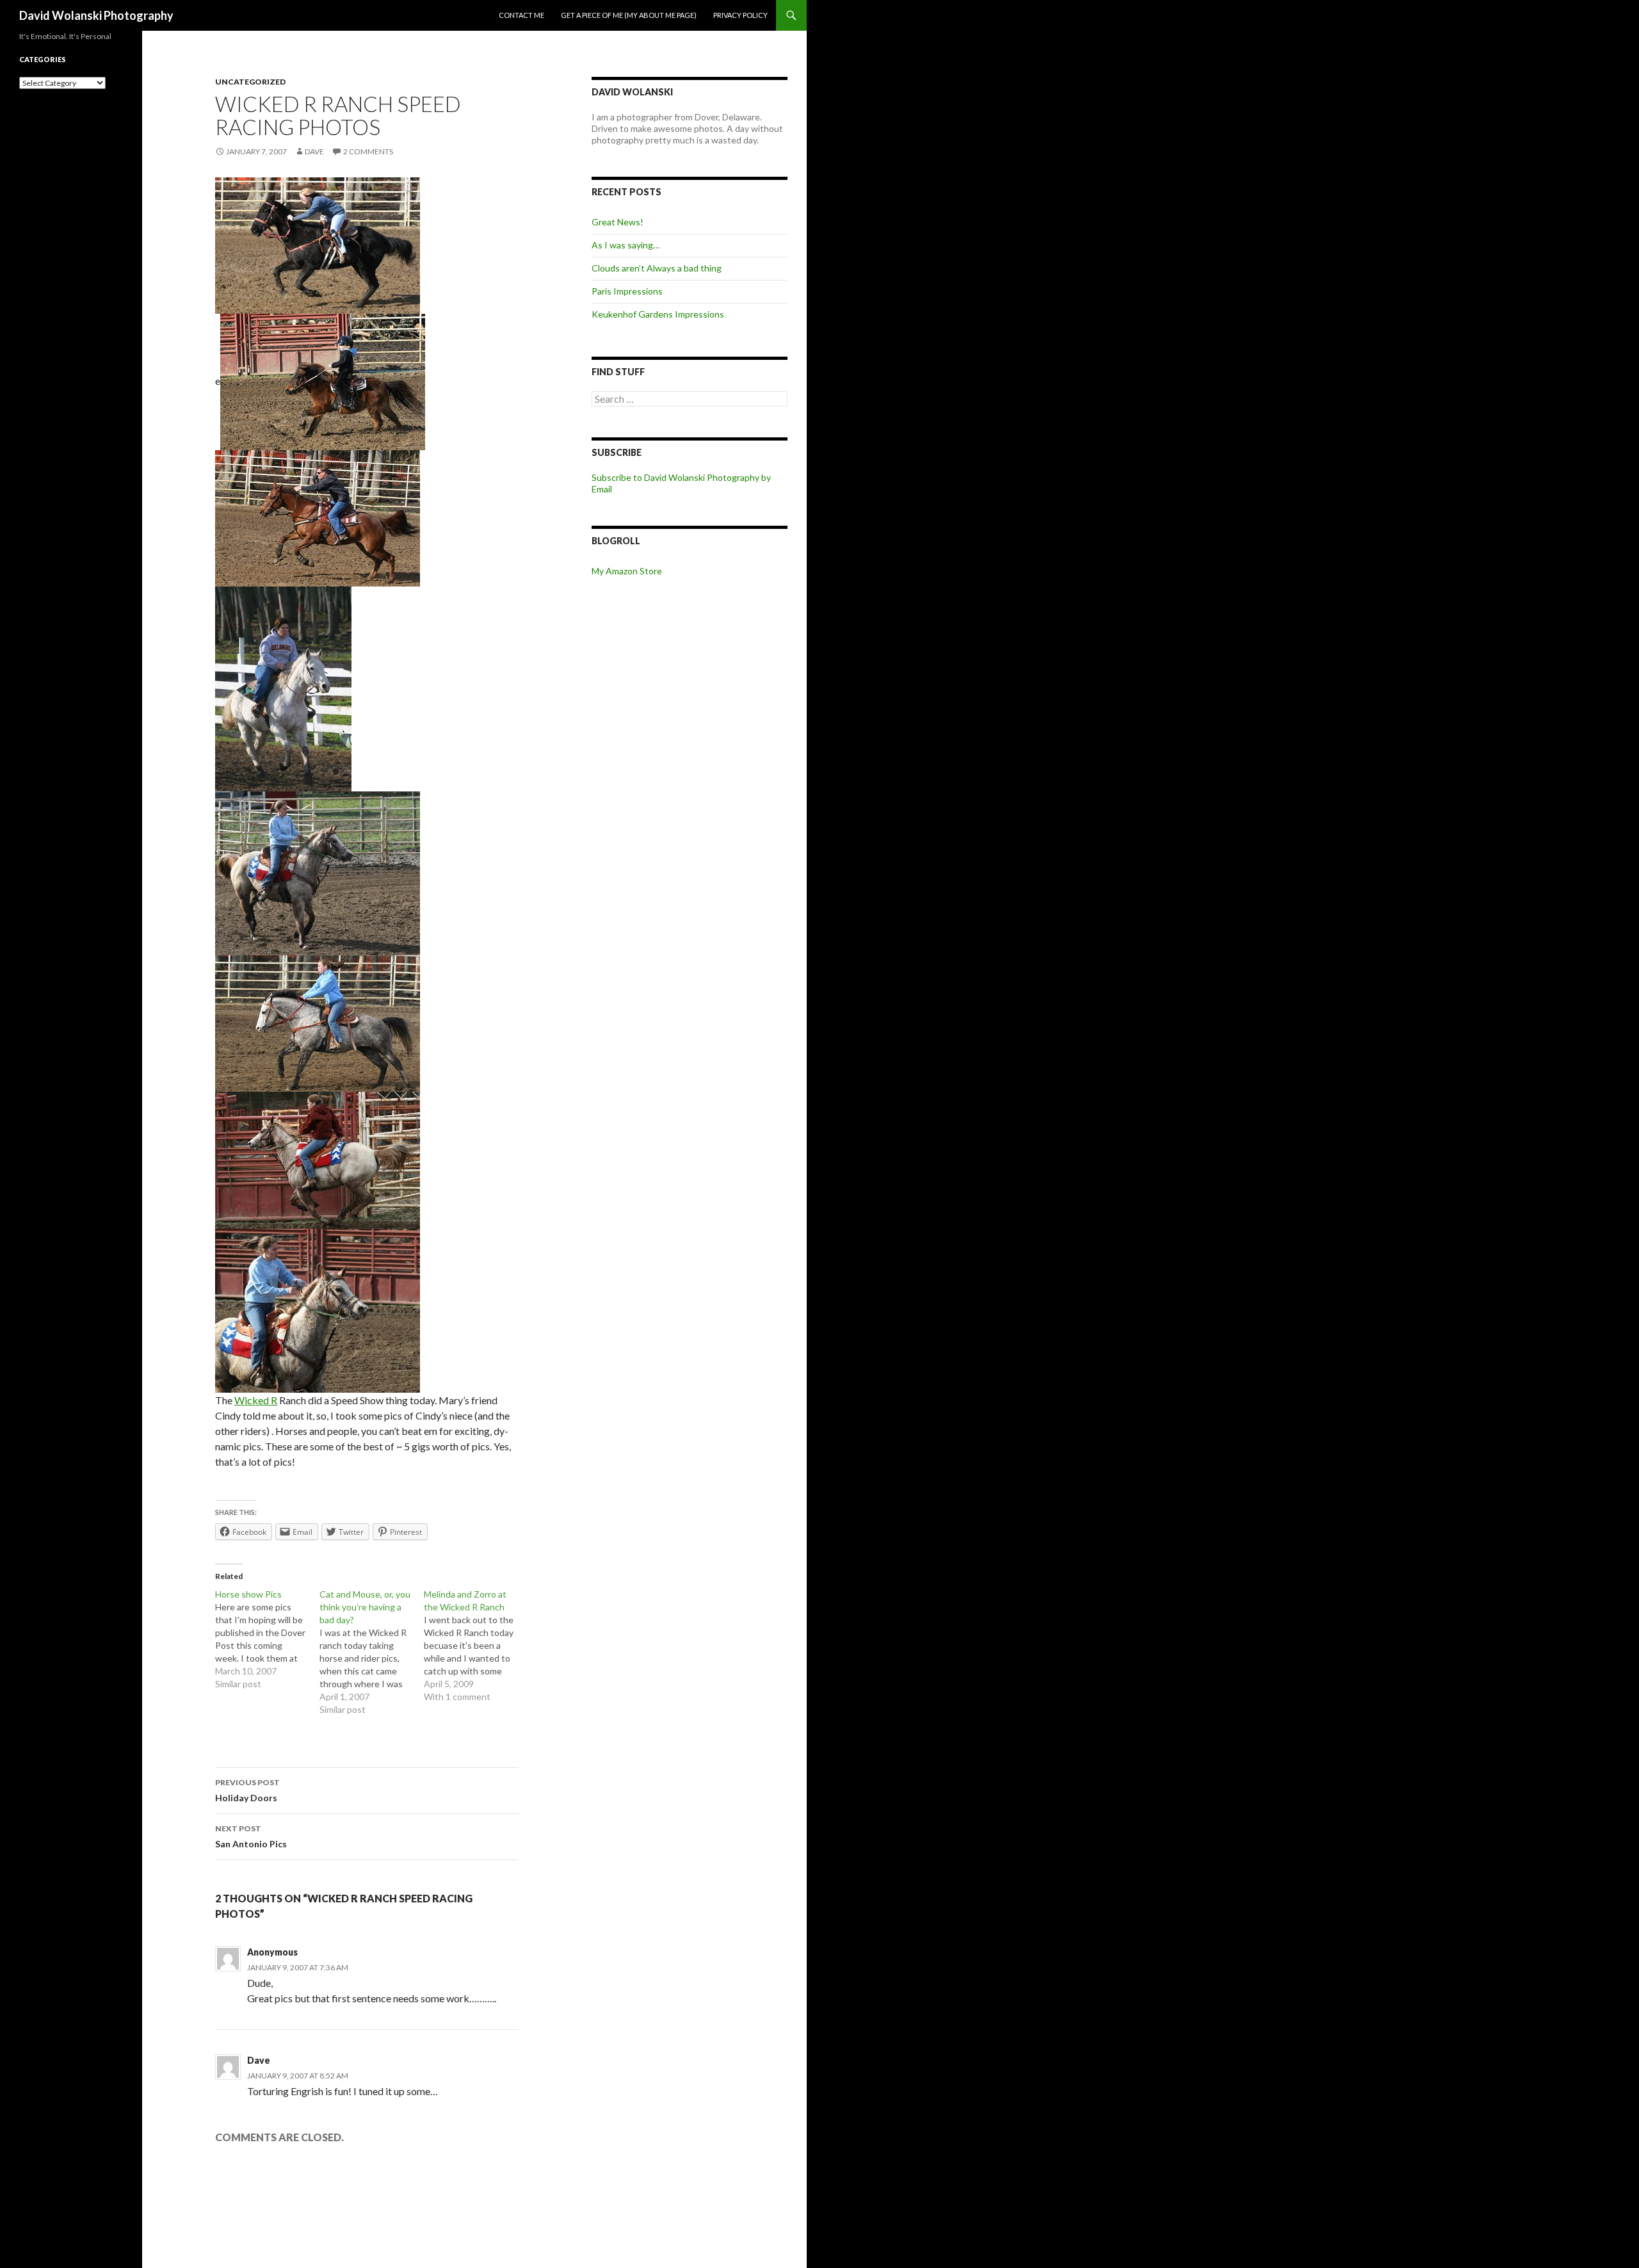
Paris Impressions (627, 291)
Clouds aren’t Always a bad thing (657, 268)
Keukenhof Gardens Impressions (658, 314)
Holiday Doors (247, 1790)
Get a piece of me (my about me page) (629, 15)
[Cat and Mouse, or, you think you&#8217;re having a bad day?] (372, 1652)
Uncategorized (250, 82)
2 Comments (368, 151)
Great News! (618, 222)
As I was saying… (626, 245)
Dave (314, 151)
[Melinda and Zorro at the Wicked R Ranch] (476, 1646)
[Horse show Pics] (267, 1639)
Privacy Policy (740, 15)
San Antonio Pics (251, 1836)
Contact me (521, 15)
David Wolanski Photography (96, 15)
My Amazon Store (627, 571)
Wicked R (256, 1400)
